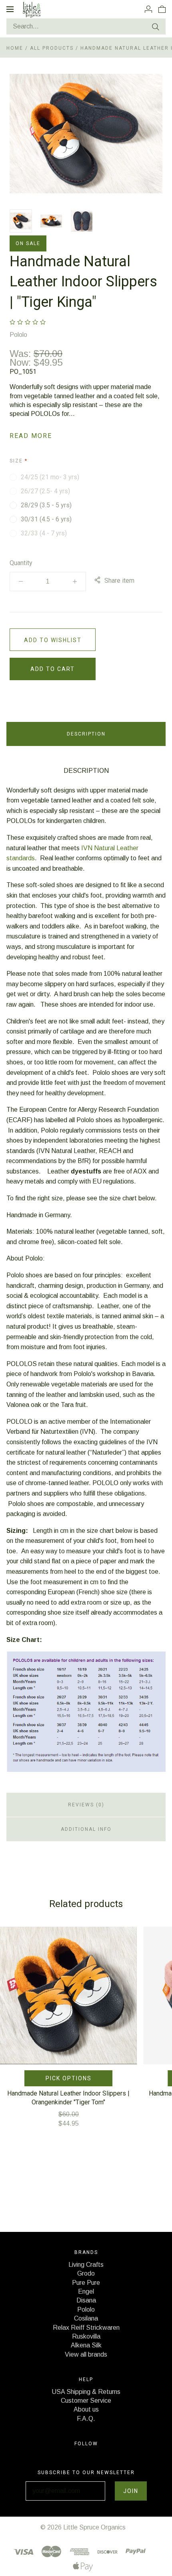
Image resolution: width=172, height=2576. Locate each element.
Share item (119, 581)
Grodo (86, 2273)
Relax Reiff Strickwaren (86, 2328)
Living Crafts (86, 2265)
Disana (86, 2300)
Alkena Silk (86, 2345)
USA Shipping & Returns (86, 2392)
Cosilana (86, 2318)
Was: (22, 354)
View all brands (86, 2354)
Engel (86, 2291)
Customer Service (86, 2401)
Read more (31, 436)
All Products (53, 48)
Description (86, 734)
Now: (22, 362)
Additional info (86, 1829)
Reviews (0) (86, 1805)
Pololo (18, 335)
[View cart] (162, 9)
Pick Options (69, 2078)
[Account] (148, 9)
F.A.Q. (86, 2419)
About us (86, 2409)
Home (15, 48)
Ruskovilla (86, 2336)
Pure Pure (86, 2283)
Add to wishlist (53, 640)
